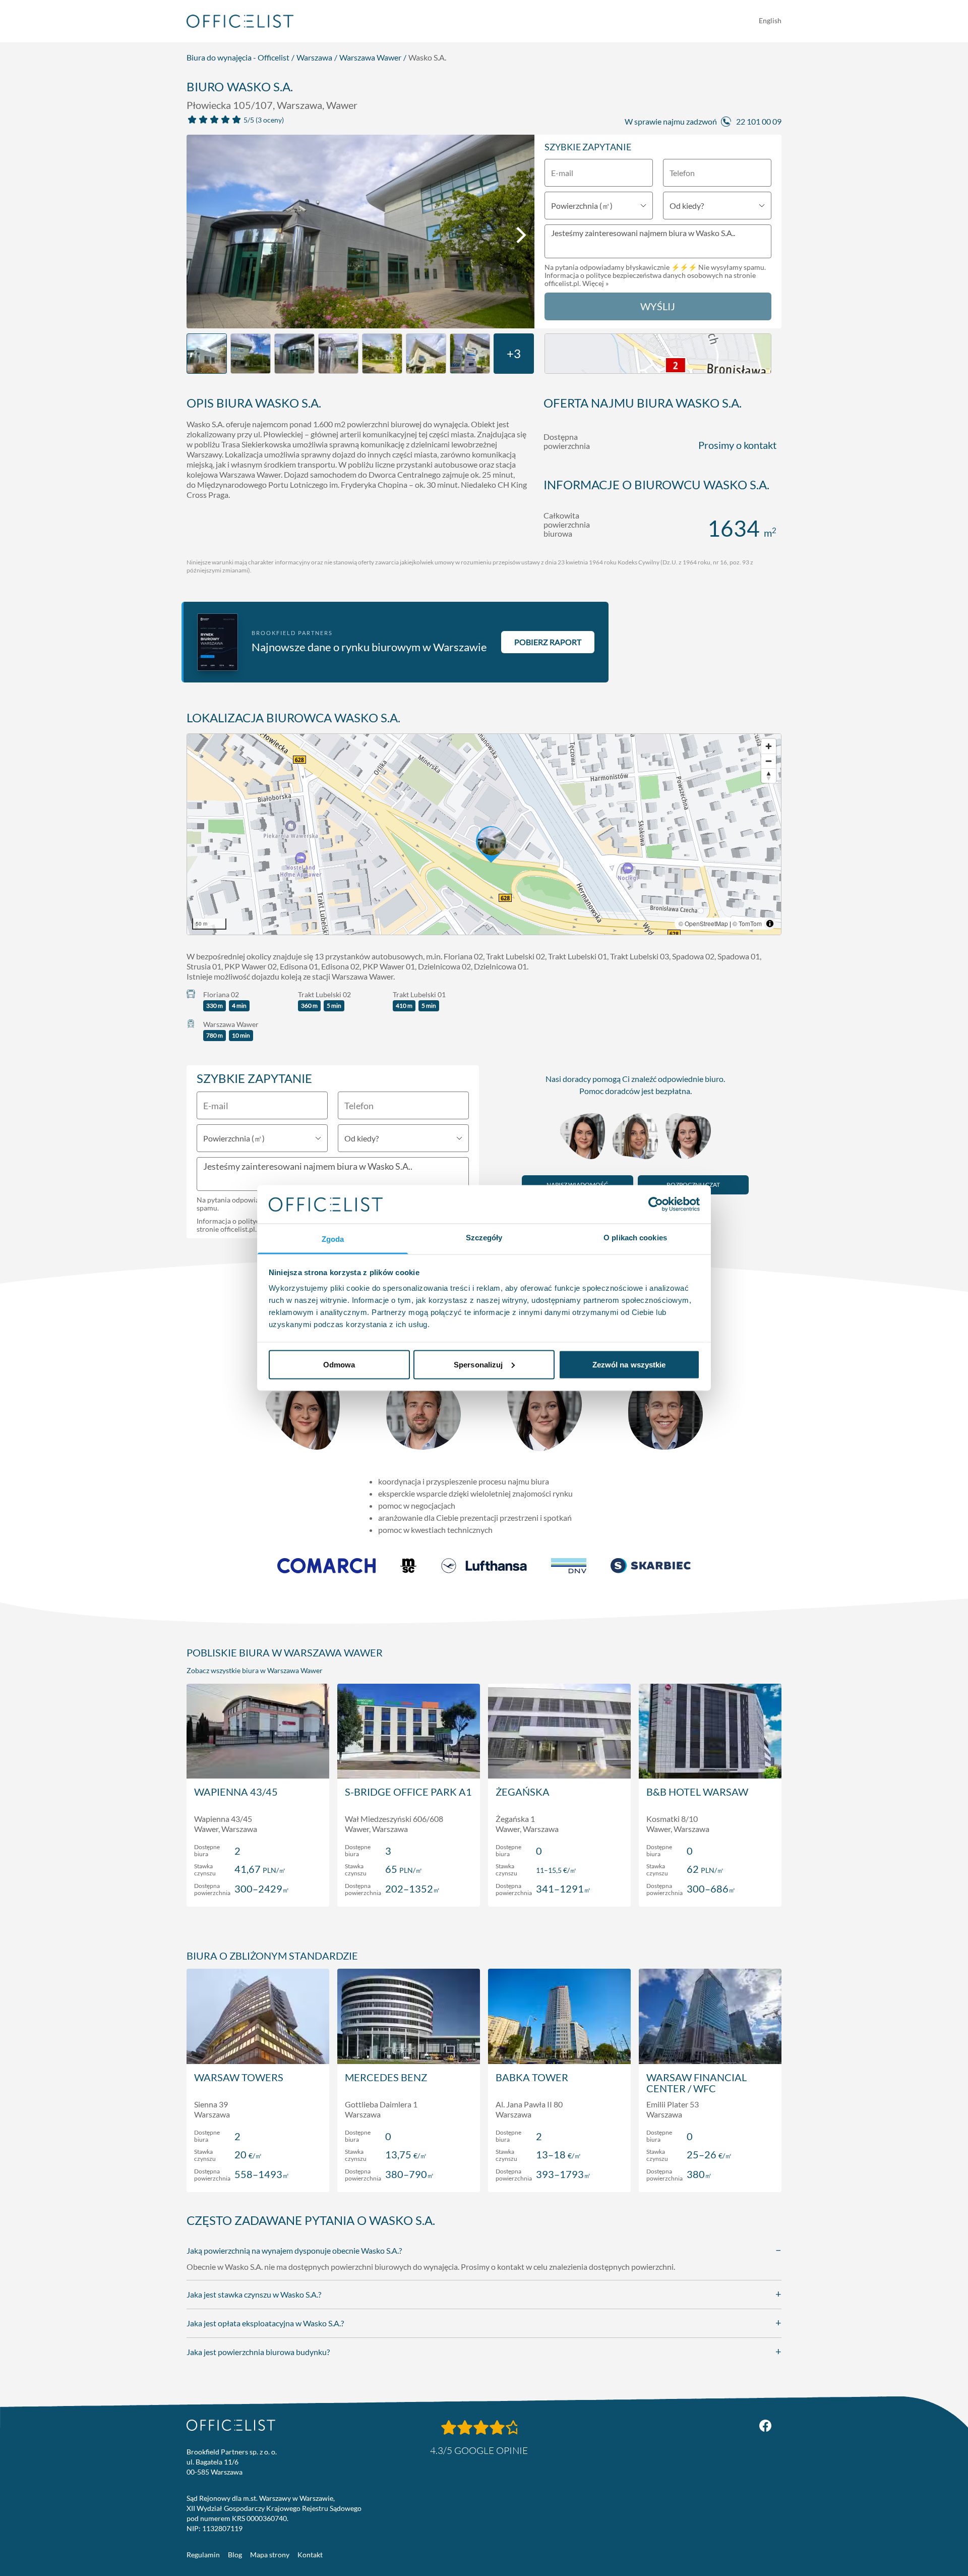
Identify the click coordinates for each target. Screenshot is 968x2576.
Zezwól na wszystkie (629, 1364)
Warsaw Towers (239, 2077)
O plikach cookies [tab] (635, 1238)
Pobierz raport (548, 642)
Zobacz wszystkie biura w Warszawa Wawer (255, 1670)
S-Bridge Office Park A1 (408, 1792)
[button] (484, 834)
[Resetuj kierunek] (769, 776)
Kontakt (310, 2555)
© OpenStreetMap (703, 923)
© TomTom (747, 923)
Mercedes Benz (386, 2077)
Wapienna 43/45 (236, 1792)
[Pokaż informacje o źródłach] (770, 924)
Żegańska (523, 1792)
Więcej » (595, 283)
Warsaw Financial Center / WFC (697, 2083)
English (770, 20)
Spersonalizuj (478, 1364)
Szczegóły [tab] (484, 1238)
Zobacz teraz (258, 1888)
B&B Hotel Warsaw (697, 1792)
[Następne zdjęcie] (521, 235)
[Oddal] (769, 761)
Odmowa (339, 1364)
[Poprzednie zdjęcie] (200, 235)
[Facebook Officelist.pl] (765, 2426)
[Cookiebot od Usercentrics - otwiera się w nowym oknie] (656, 1204)
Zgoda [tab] (333, 1239)
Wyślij (658, 306)
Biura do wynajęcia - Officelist (238, 57)
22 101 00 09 (759, 121)
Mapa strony (270, 2555)
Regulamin (203, 2555)
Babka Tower (532, 2077)
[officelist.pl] (231, 2425)
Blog (235, 2555)
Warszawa (314, 57)
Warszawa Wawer (370, 57)
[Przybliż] (769, 746)
